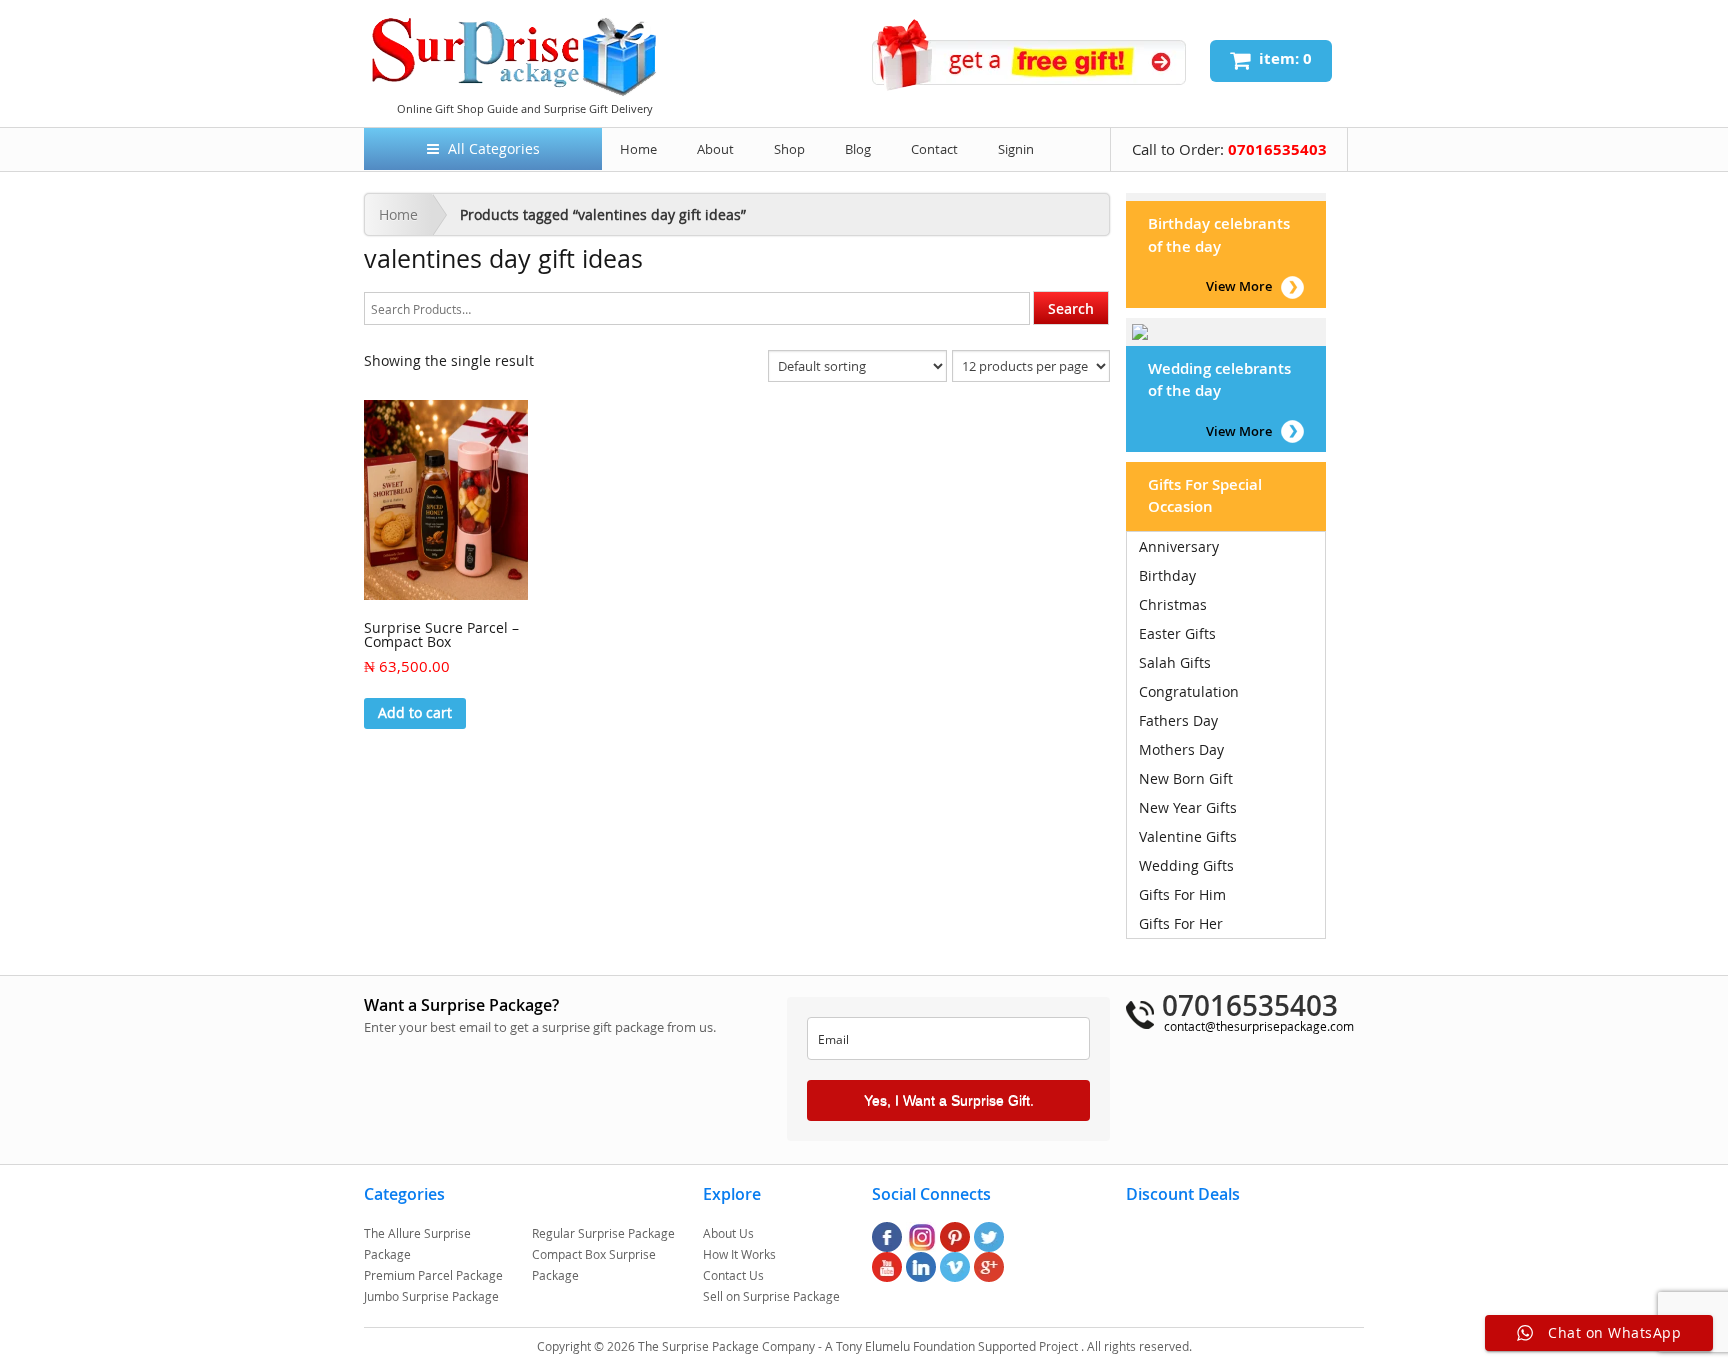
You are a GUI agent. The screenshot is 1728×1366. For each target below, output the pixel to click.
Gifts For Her (1181, 923)
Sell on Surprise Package (771, 1296)
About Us (728, 1233)
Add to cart (415, 712)
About (715, 149)
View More (1239, 286)
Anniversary (1179, 546)
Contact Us (733, 1275)
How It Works (739, 1254)
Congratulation (1189, 691)
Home (638, 149)
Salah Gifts (1175, 662)
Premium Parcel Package (433, 1275)
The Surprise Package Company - (731, 1346)
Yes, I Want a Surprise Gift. (949, 1100)
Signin (1016, 149)
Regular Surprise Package (603, 1233)
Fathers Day (1178, 720)
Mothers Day (1181, 749)
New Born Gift (1186, 778)
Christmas (1173, 604)
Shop (789, 149)
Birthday (1167, 575)
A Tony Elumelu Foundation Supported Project (953, 1346)
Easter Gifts (1177, 633)
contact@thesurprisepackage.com (1259, 1026)
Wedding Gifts (1186, 865)
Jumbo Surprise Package (431, 1296)
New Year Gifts (1188, 807)
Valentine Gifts (1188, 836)
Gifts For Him (1182, 894)
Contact (934, 149)
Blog (858, 149)
